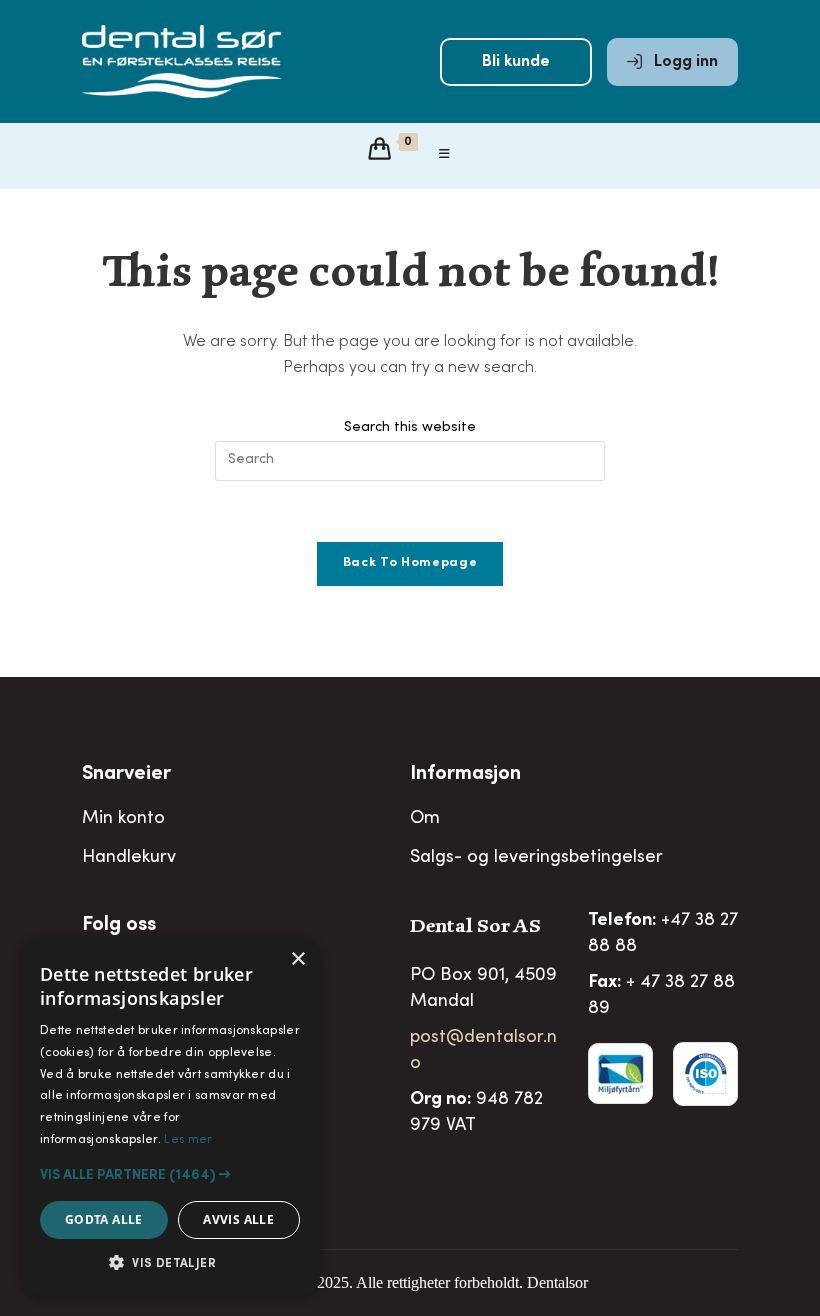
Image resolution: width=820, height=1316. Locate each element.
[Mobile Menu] (445, 155)
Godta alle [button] (104, 1219)
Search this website (410, 428)
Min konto (123, 819)
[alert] (170, 1117)
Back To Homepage (410, 563)
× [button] (297, 959)
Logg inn (684, 62)
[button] (170, 1175)
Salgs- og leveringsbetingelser (536, 858)
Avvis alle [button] (238, 1219)
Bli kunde (516, 62)
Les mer (188, 1140)
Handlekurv (129, 858)
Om (425, 819)
